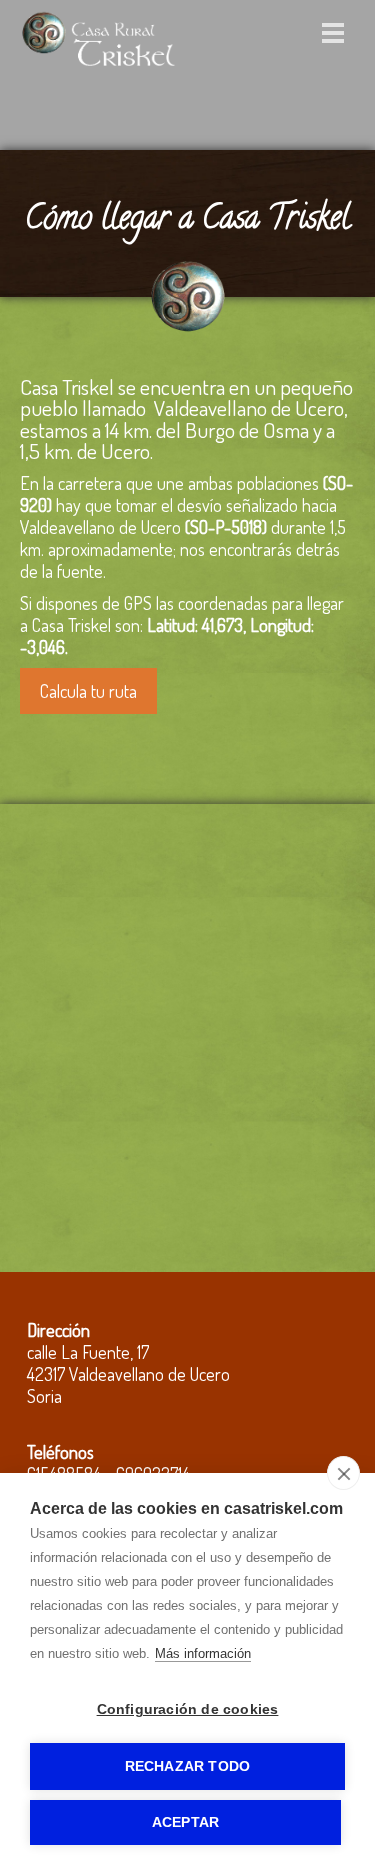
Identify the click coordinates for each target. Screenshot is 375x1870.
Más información (203, 1653)
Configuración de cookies (188, 1709)
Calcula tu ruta (88, 691)
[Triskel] (98, 65)
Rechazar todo (188, 1766)
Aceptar (185, 1822)
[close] (343, 1473)
